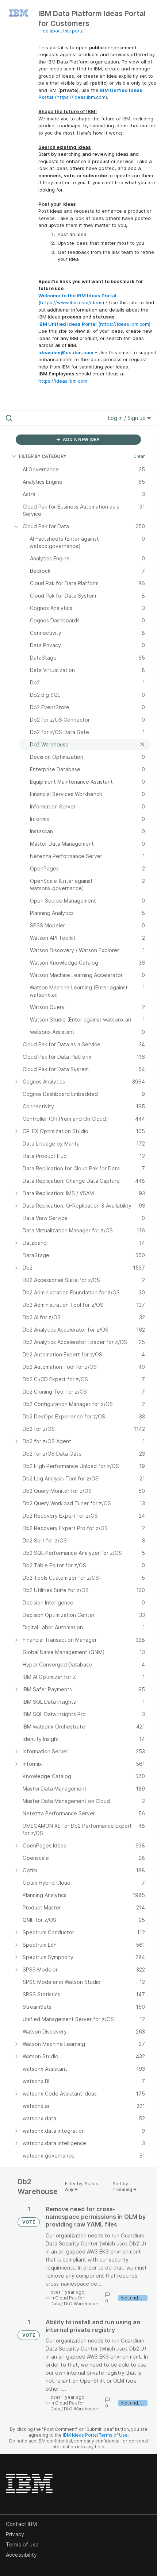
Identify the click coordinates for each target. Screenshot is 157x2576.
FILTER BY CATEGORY (43, 456)
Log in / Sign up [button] (128, 418)
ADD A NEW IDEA (81, 439)
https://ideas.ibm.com (81, 97)
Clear (139, 456)
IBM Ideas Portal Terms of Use (95, 2435)
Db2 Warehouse (81, 2304)
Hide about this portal (62, 31)
